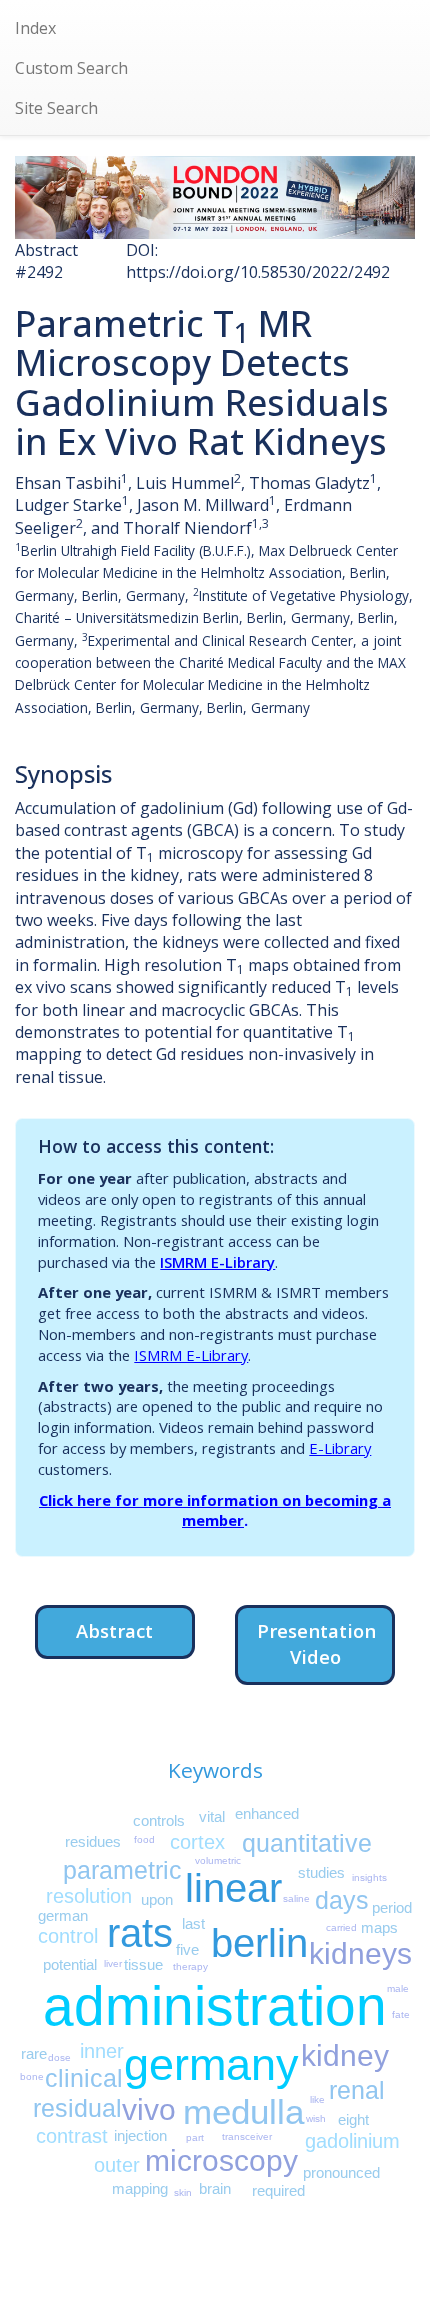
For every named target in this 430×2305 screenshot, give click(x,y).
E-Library (340, 1448)
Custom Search (71, 68)
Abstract (114, 1630)
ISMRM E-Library (217, 1262)
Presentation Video (316, 1643)
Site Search (56, 108)
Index (35, 28)
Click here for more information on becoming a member (215, 1510)
